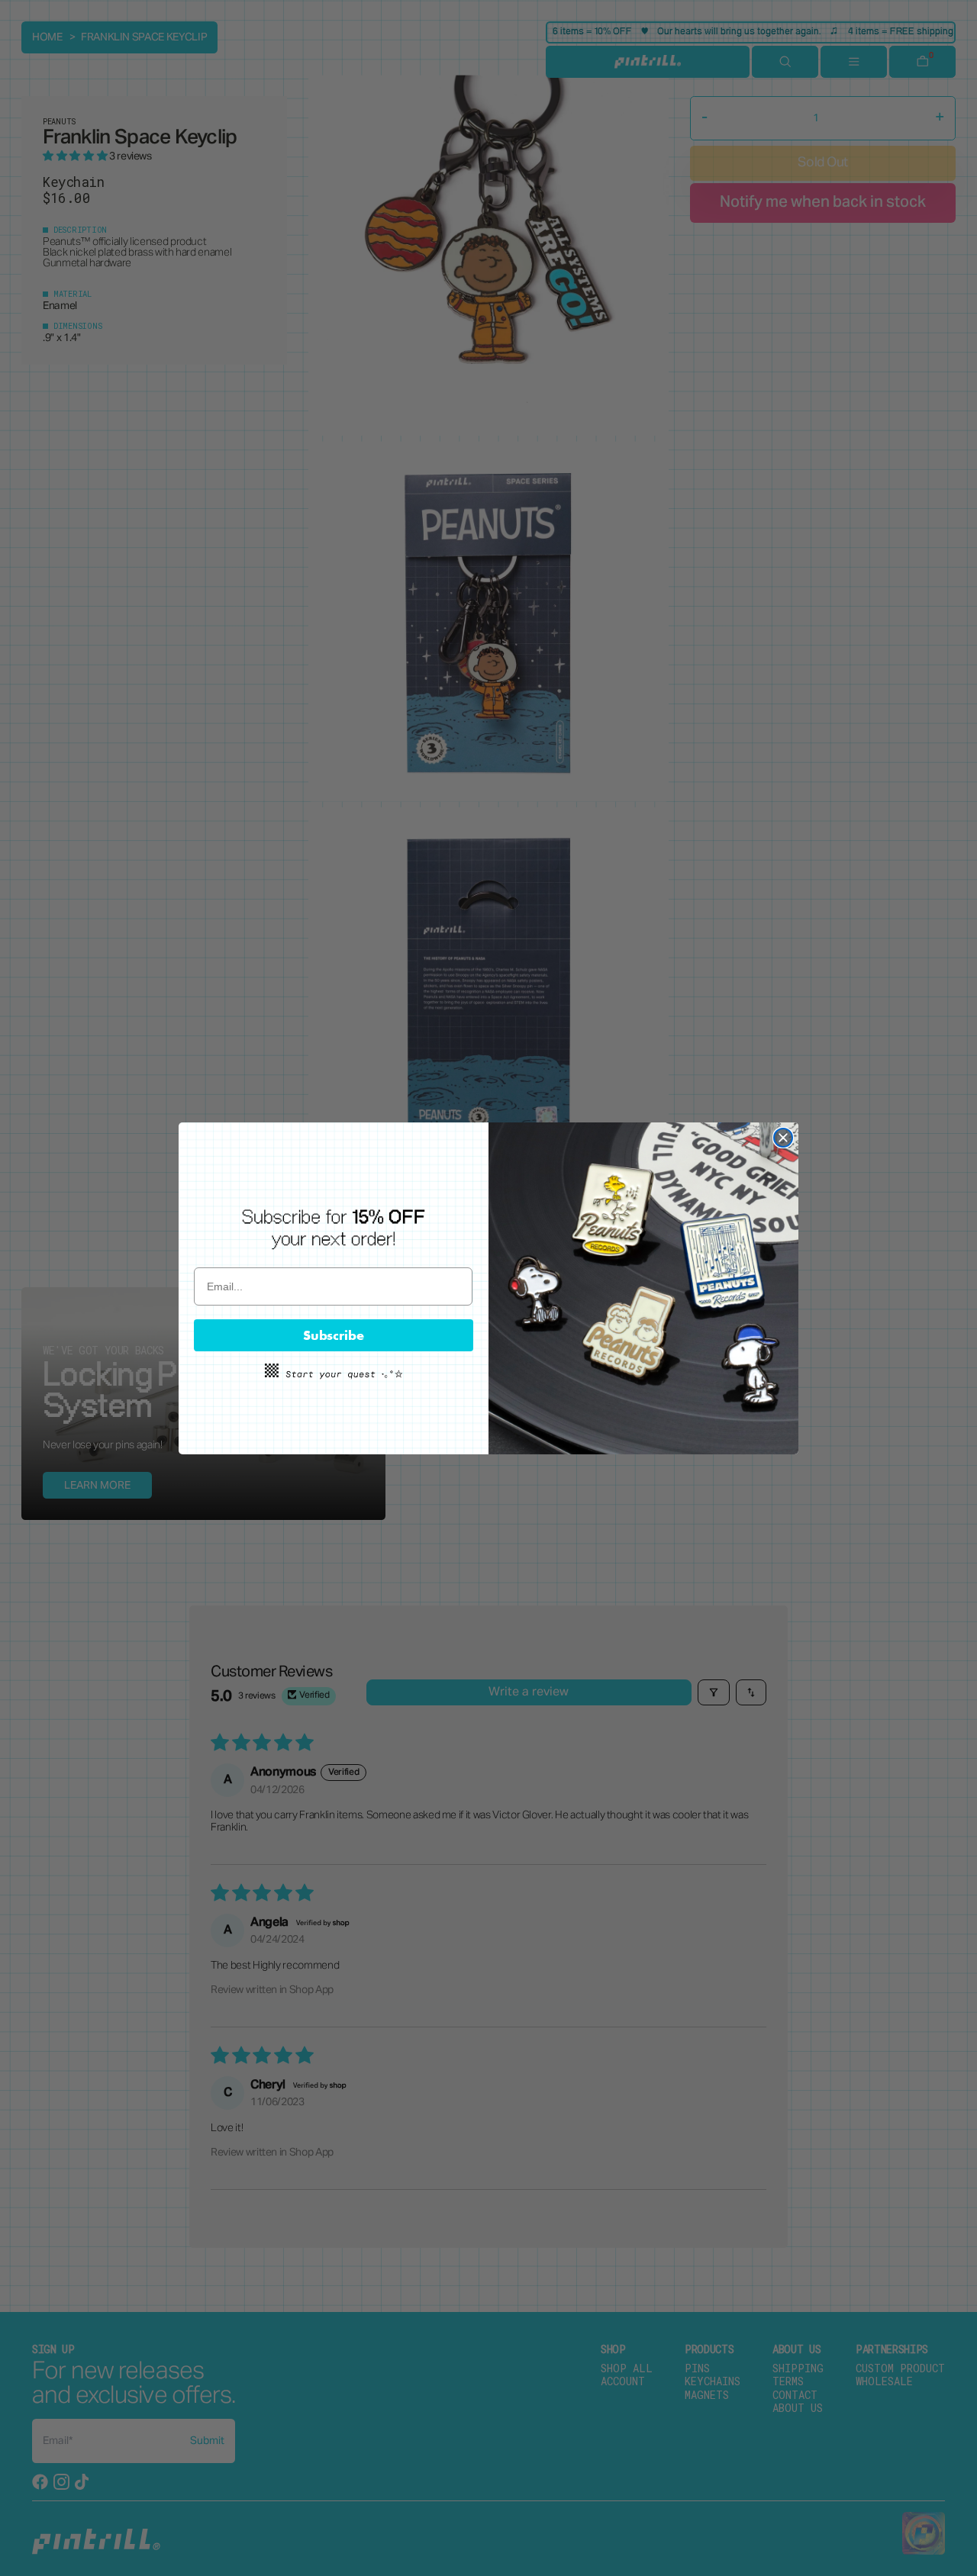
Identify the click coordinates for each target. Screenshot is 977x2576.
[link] (334, 1228)
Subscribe (334, 1335)
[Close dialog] (783, 1138)
